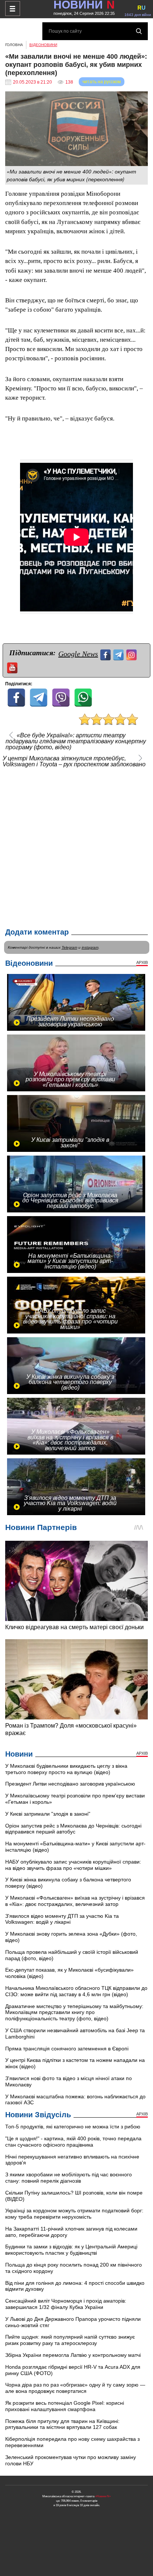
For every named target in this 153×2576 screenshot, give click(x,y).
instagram (90, 947)
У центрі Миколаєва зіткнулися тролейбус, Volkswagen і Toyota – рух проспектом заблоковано (74, 761)
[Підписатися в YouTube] (13, 667)
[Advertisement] (76, 846)
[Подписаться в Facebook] (106, 654)
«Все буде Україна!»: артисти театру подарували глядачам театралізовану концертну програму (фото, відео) (76, 741)
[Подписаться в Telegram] (119, 654)
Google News (78, 654)
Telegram (69, 947)
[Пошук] (139, 31)
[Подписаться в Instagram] (132, 654)
